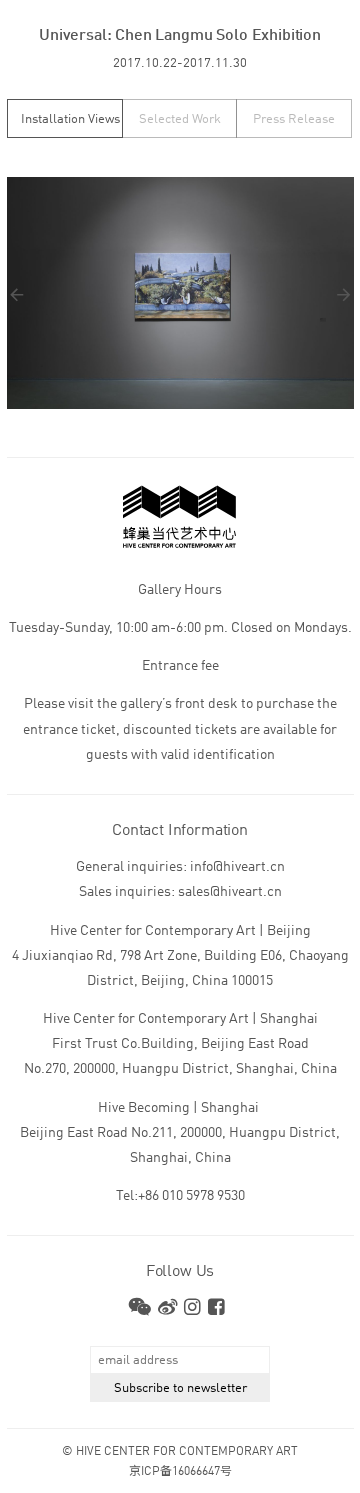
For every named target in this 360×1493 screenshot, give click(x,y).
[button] (94, 294)
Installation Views (70, 119)
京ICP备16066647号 (180, 1472)
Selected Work (180, 119)
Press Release (294, 119)
